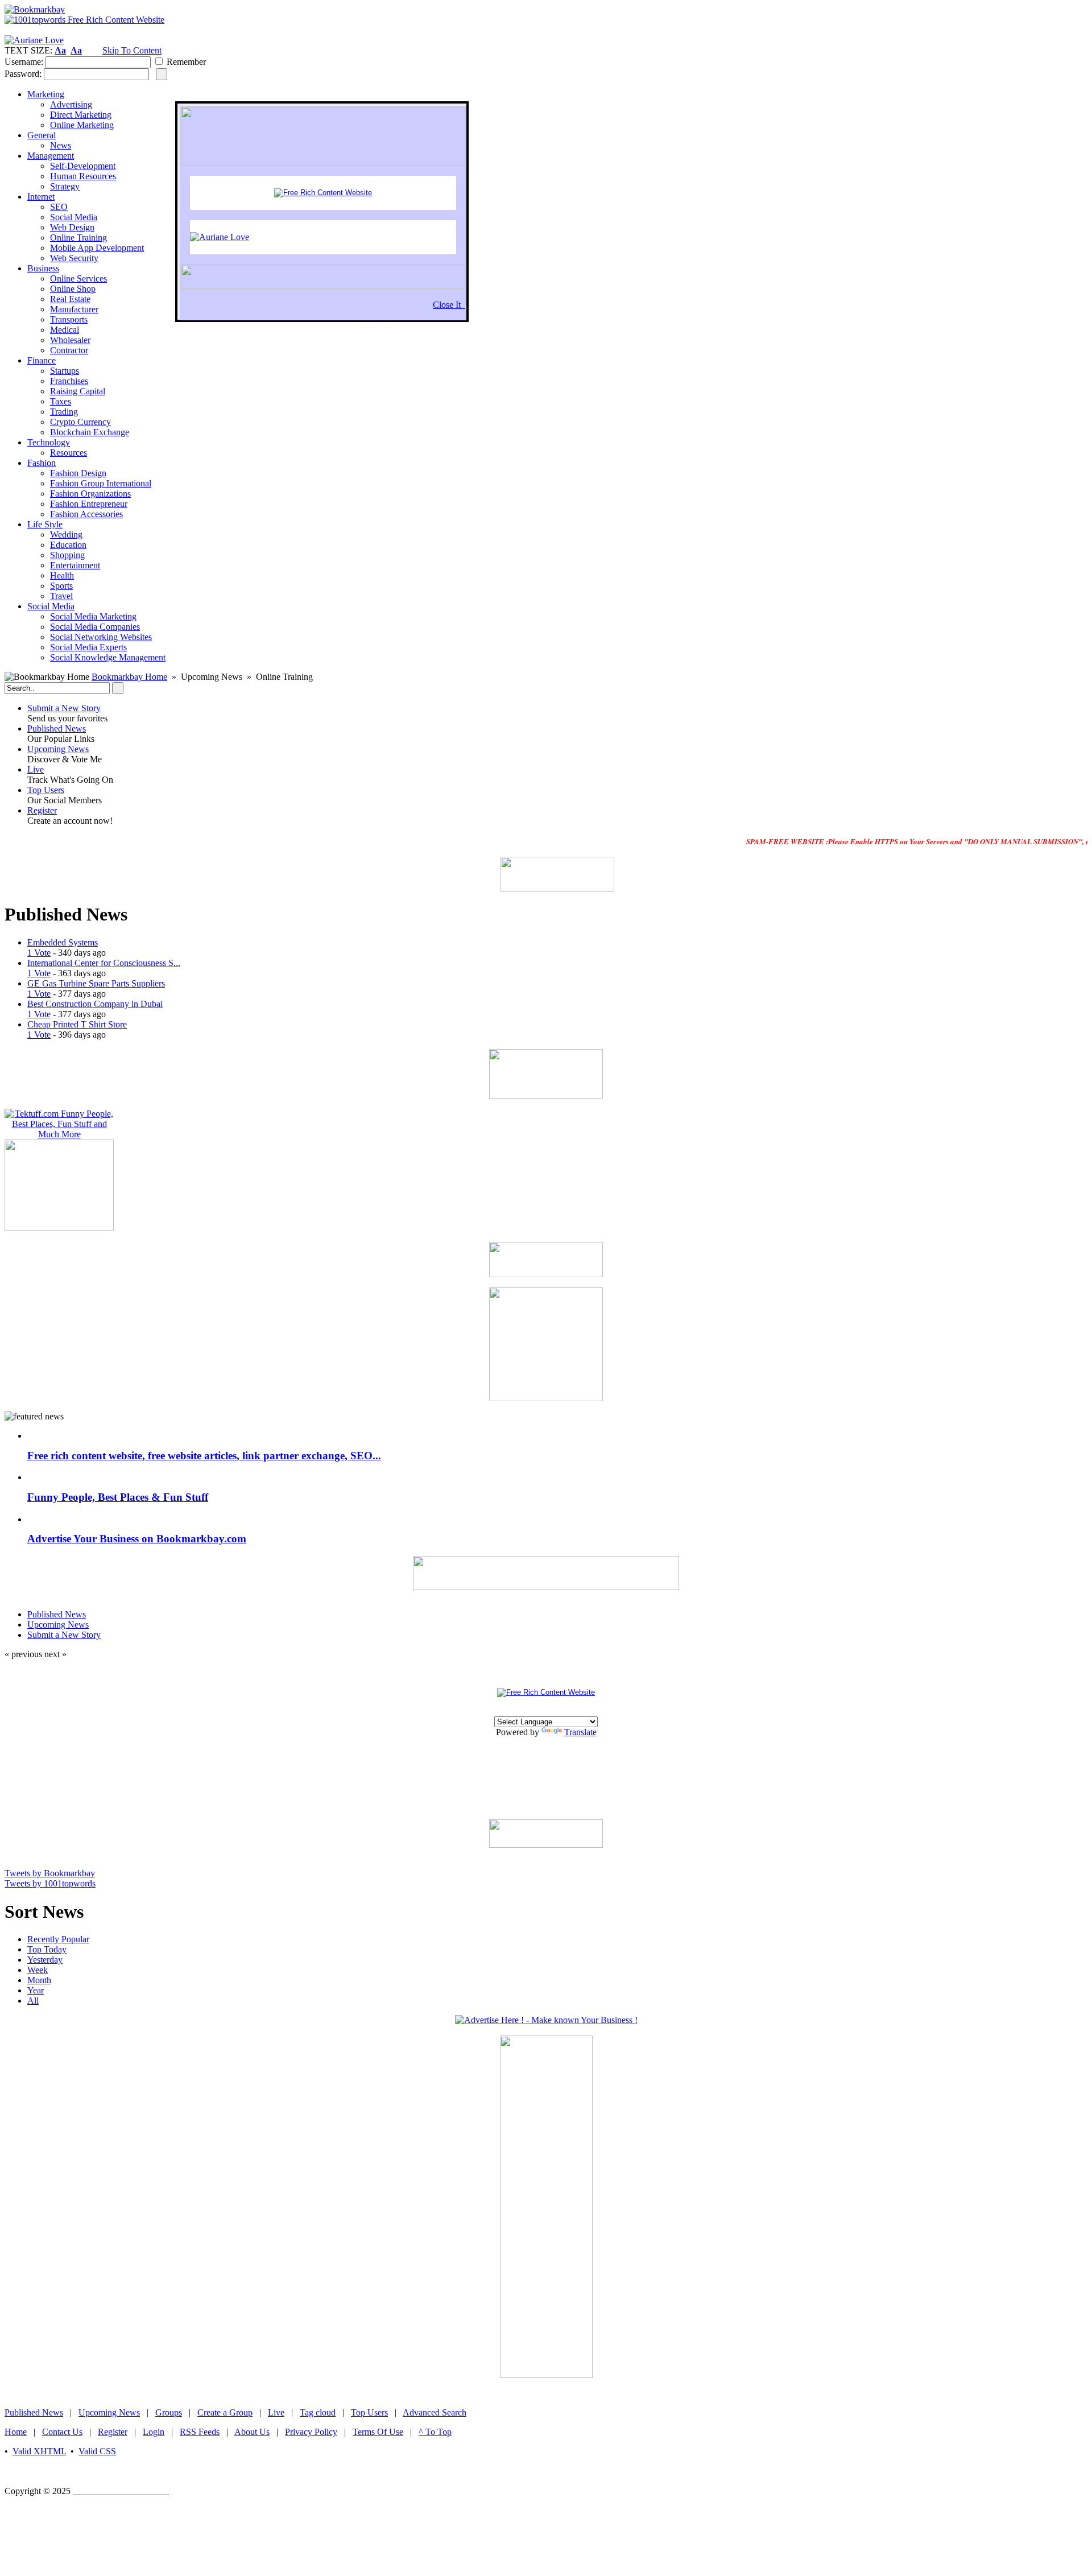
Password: (23, 74)
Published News (57, 728)
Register (42, 810)
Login (154, 2432)
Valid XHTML (39, 2451)
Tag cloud (318, 2412)
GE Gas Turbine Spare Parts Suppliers (96, 983)
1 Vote (39, 953)
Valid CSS (97, 2451)
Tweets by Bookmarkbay (50, 1873)
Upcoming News (58, 749)
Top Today (47, 1949)
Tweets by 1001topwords (50, 1883)
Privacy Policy (311, 2432)
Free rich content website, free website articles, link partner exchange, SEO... (204, 1456)
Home (16, 2432)
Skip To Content (132, 50)
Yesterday (45, 1960)
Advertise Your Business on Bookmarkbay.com (137, 1539)
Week (38, 1970)
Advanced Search (435, 2412)
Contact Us (62, 2432)
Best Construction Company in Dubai (95, 1004)
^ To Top (435, 2432)
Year (36, 1990)
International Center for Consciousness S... (104, 963)
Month (39, 1980)
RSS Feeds (200, 2432)
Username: (24, 62)
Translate (580, 1732)
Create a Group (225, 2412)
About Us (252, 2432)
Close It (449, 305)
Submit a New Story (64, 708)
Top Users (46, 790)
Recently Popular (58, 1939)
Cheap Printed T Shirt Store (77, 1024)
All (33, 2001)
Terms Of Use (378, 2432)
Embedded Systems (63, 942)
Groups (169, 2412)
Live (36, 769)
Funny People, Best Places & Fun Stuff (118, 1497)
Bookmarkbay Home (129, 677)
